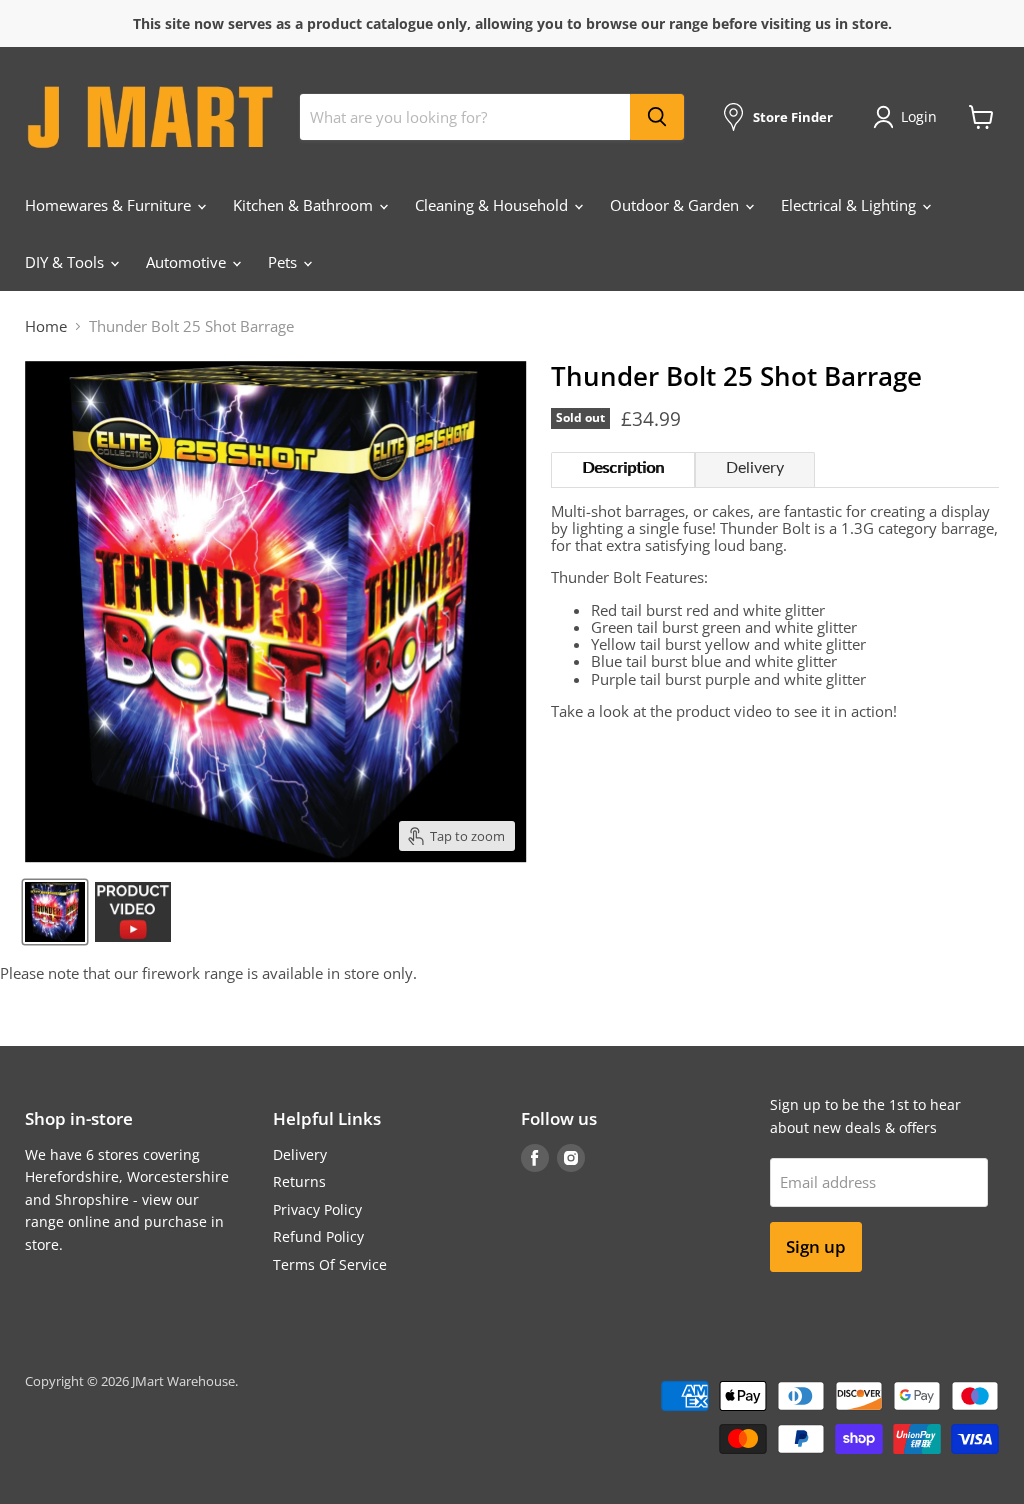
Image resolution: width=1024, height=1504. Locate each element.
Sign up (816, 1246)
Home (46, 326)
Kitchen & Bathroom (305, 205)
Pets (284, 262)
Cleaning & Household (493, 205)
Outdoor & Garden (676, 205)
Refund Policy (318, 1236)
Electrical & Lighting (850, 205)
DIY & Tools (66, 262)
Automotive (188, 262)
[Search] (657, 117)
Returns (299, 1181)
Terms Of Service (330, 1264)
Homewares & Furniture (110, 205)
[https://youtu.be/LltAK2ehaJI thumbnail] (133, 912)
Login (919, 116)
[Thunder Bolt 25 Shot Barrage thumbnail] (55, 912)
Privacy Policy (317, 1209)
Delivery (755, 468)
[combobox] (465, 117)
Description (623, 468)
